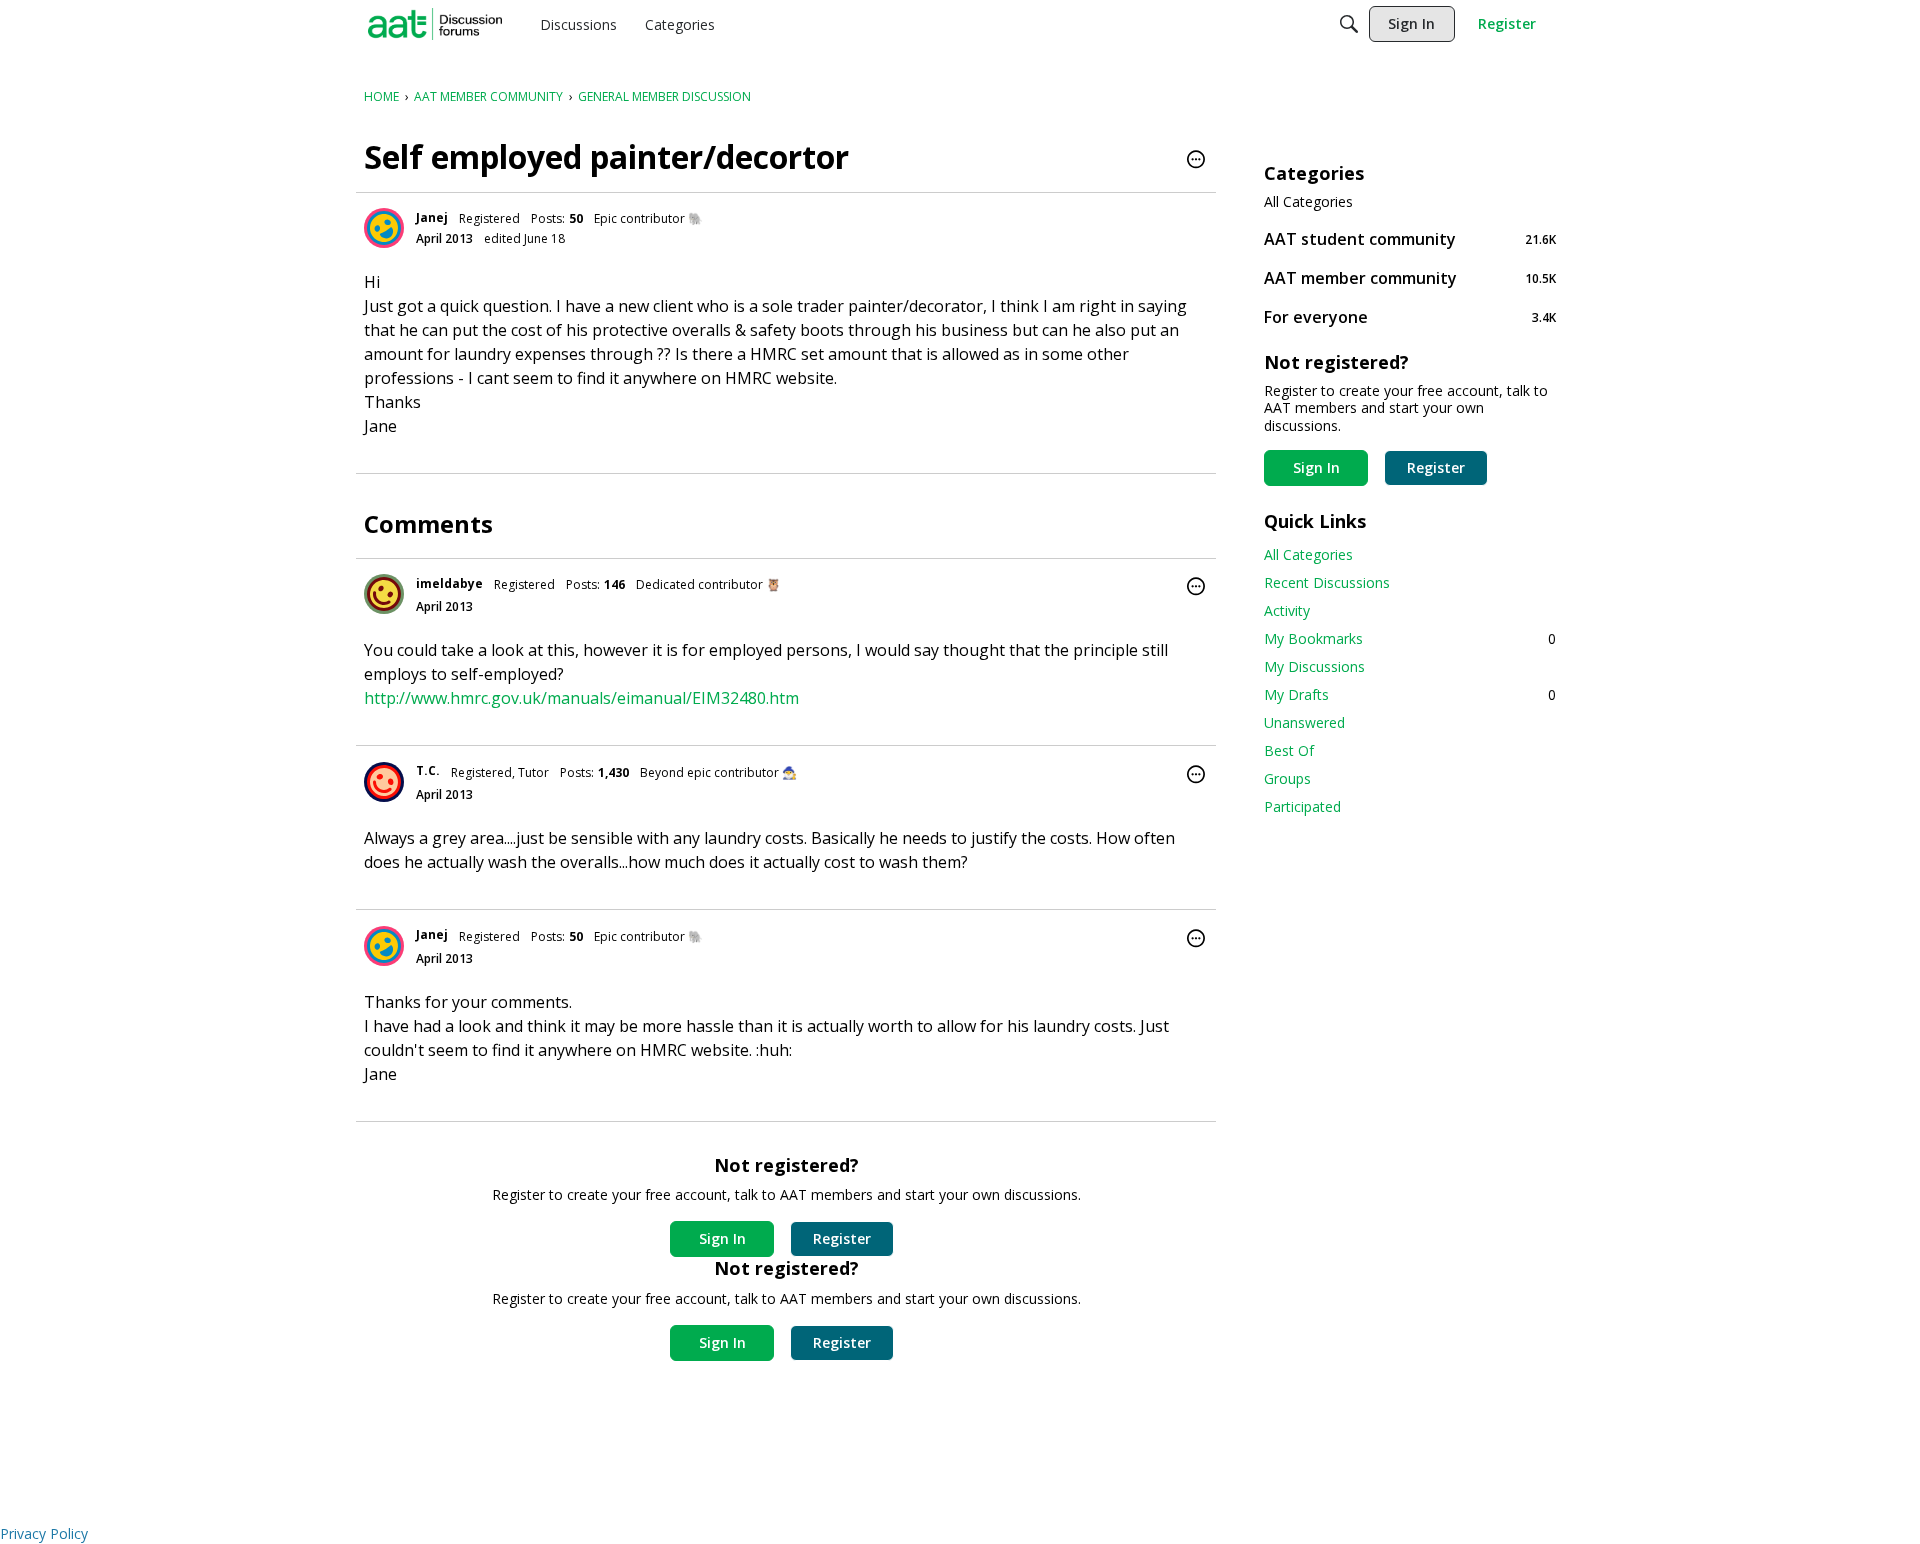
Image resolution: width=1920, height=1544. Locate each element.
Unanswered (1304, 722)
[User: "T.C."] (384, 782)
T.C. (428, 770)
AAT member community (1410, 277)
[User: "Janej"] (384, 228)
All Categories (1308, 202)
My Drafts (1410, 694)
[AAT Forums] (435, 24)
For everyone (1410, 316)
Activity (1287, 610)
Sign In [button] (722, 1238)
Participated (1302, 806)
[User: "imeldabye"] (384, 594)
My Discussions (1314, 666)
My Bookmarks (1410, 638)
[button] (1196, 161)
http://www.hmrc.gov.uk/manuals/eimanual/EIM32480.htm (581, 698)
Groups (1287, 778)
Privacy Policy (44, 1533)
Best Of (1289, 750)
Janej (432, 217)
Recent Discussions (1327, 582)
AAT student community (1410, 238)
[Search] (1349, 24)
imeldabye (449, 583)
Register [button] (842, 1238)
